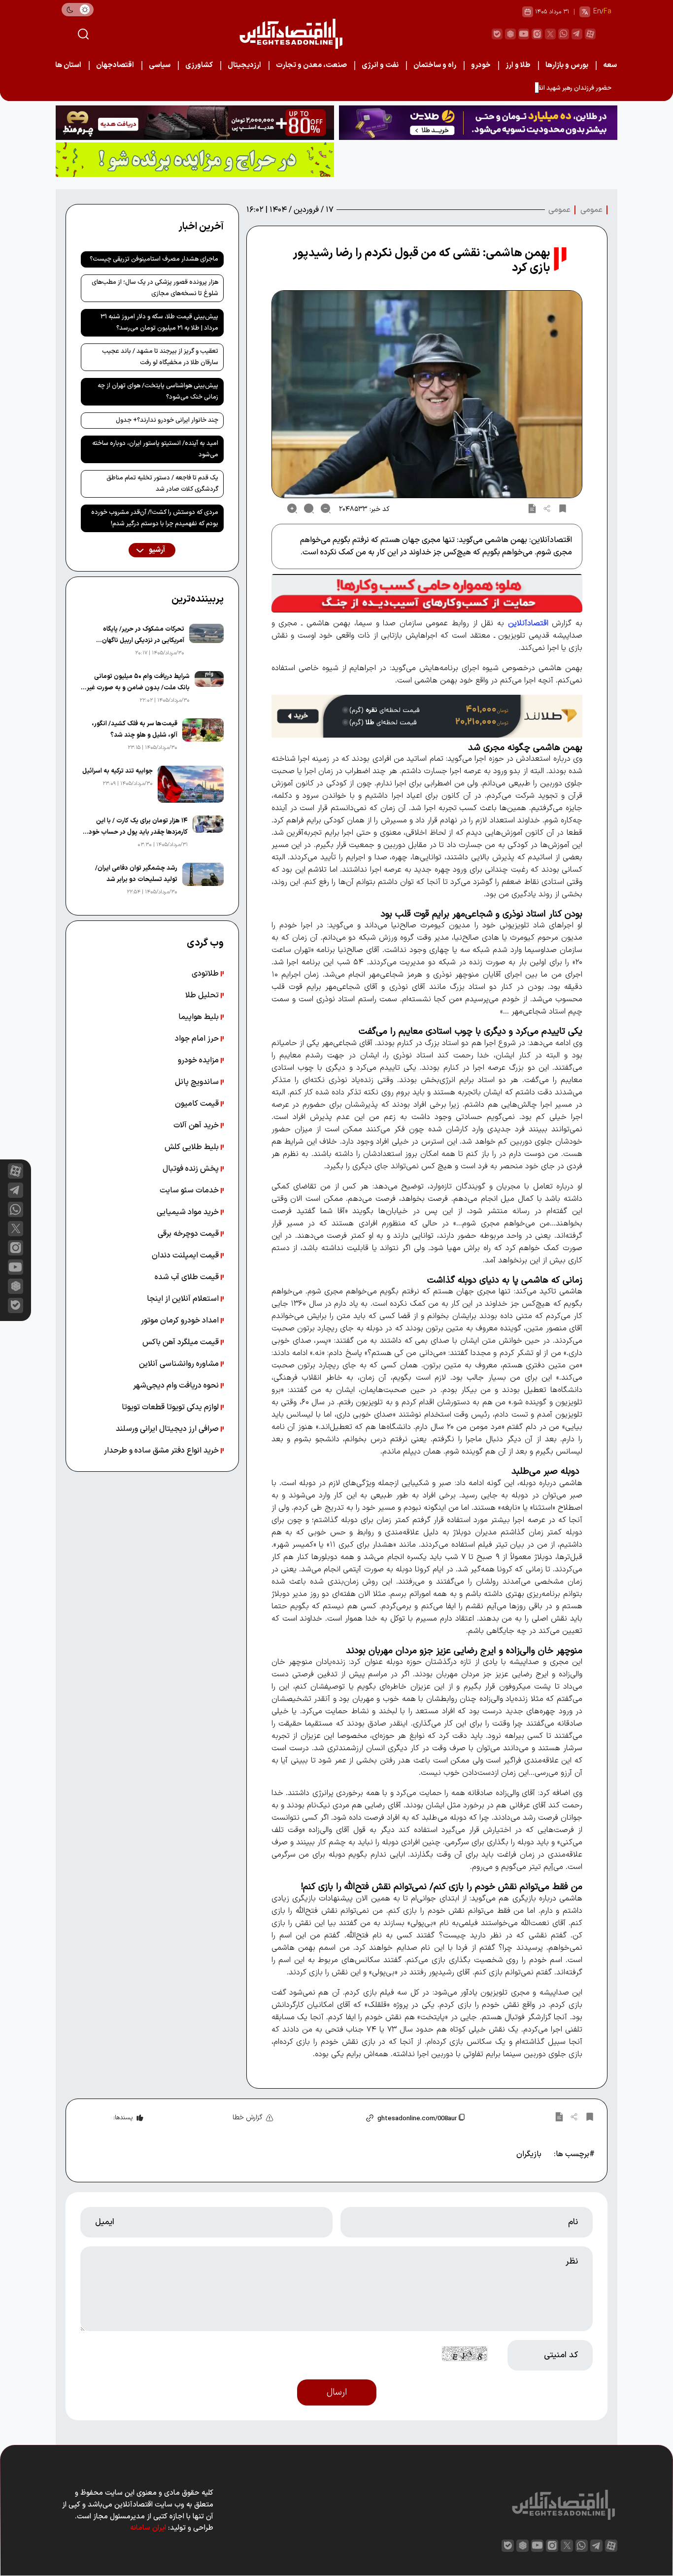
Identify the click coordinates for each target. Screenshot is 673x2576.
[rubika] (510, 34)
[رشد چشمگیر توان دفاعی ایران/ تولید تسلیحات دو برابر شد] (203, 880)
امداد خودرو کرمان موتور (181, 1321)
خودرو (481, 65)
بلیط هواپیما (200, 1017)
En (597, 12)
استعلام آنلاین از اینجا (184, 1299)
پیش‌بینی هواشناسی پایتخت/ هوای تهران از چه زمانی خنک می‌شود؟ (158, 391)
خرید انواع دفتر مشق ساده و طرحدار (162, 1451)
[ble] (497, 34)
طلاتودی (206, 974)
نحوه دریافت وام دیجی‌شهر (177, 1386)
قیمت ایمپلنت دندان (186, 1255)
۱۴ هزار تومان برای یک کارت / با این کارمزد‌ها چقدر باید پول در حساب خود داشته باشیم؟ (138, 827)
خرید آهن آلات (197, 1125)
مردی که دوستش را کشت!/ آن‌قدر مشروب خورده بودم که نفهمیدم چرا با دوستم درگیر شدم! (155, 518)
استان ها (68, 65)
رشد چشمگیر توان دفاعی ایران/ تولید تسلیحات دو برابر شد (136, 874)
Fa (607, 12)
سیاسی (160, 65)
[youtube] (524, 34)
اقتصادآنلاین (528, 623)
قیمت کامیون (198, 1104)
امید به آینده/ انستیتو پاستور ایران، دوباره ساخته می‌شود (155, 449)
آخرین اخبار (201, 227)
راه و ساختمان (435, 65)
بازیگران (529, 2154)
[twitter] (550, 34)
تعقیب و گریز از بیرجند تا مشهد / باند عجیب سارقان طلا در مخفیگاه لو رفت (160, 357)
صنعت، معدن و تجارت (311, 65)
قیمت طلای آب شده (188, 1277)
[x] (16, 1229)
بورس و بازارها (567, 65)
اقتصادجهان (115, 65)
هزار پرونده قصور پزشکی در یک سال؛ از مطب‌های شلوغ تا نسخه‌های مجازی (155, 288)
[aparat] (590, 34)
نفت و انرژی (380, 65)
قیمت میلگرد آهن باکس (182, 1342)
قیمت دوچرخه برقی (189, 1234)
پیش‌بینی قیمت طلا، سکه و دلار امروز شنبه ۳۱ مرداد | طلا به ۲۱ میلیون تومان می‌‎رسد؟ (159, 322)
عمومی (591, 210)
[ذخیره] (563, 508)
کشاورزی (199, 65)
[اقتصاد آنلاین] (291, 34)
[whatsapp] (564, 34)
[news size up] (292, 508)
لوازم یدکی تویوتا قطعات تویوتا (171, 1407)
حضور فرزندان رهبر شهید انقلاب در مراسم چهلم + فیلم (541, 88)
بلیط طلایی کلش (193, 1147)
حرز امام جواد (198, 1039)
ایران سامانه (148, 2528)
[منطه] (195, 123)
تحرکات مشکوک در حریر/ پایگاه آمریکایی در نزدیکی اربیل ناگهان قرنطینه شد (143, 635)
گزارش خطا (248, 2118)
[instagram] (537, 34)
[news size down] (326, 508)
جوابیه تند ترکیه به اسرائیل (118, 771)
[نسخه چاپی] (532, 508)
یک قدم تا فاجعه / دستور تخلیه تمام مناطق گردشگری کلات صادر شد (162, 484)
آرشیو (156, 550)
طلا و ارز (518, 65)
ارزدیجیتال (244, 65)
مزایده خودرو (199, 1060)
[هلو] (427, 593)
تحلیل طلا (203, 995)
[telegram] (577, 34)
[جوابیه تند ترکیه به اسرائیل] (191, 784)
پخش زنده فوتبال (192, 1169)
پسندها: (123, 2118)
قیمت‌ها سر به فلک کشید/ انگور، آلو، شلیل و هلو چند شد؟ (135, 729)
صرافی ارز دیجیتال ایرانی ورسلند (168, 1429)
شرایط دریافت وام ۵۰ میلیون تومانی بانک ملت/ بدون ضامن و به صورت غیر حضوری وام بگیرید (138, 683)
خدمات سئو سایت (190, 1190)
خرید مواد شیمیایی (189, 1212)
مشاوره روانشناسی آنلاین (180, 1364)
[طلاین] (478, 123)
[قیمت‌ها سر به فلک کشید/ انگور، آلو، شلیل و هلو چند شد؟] (203, 736)
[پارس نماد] (195, 160)
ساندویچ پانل (198, 1082)
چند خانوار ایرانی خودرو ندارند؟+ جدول (167, 420)
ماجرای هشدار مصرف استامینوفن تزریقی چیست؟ (154, 259)
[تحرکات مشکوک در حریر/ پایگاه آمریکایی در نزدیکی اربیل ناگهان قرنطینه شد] (206, 641)
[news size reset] (309, 508)
